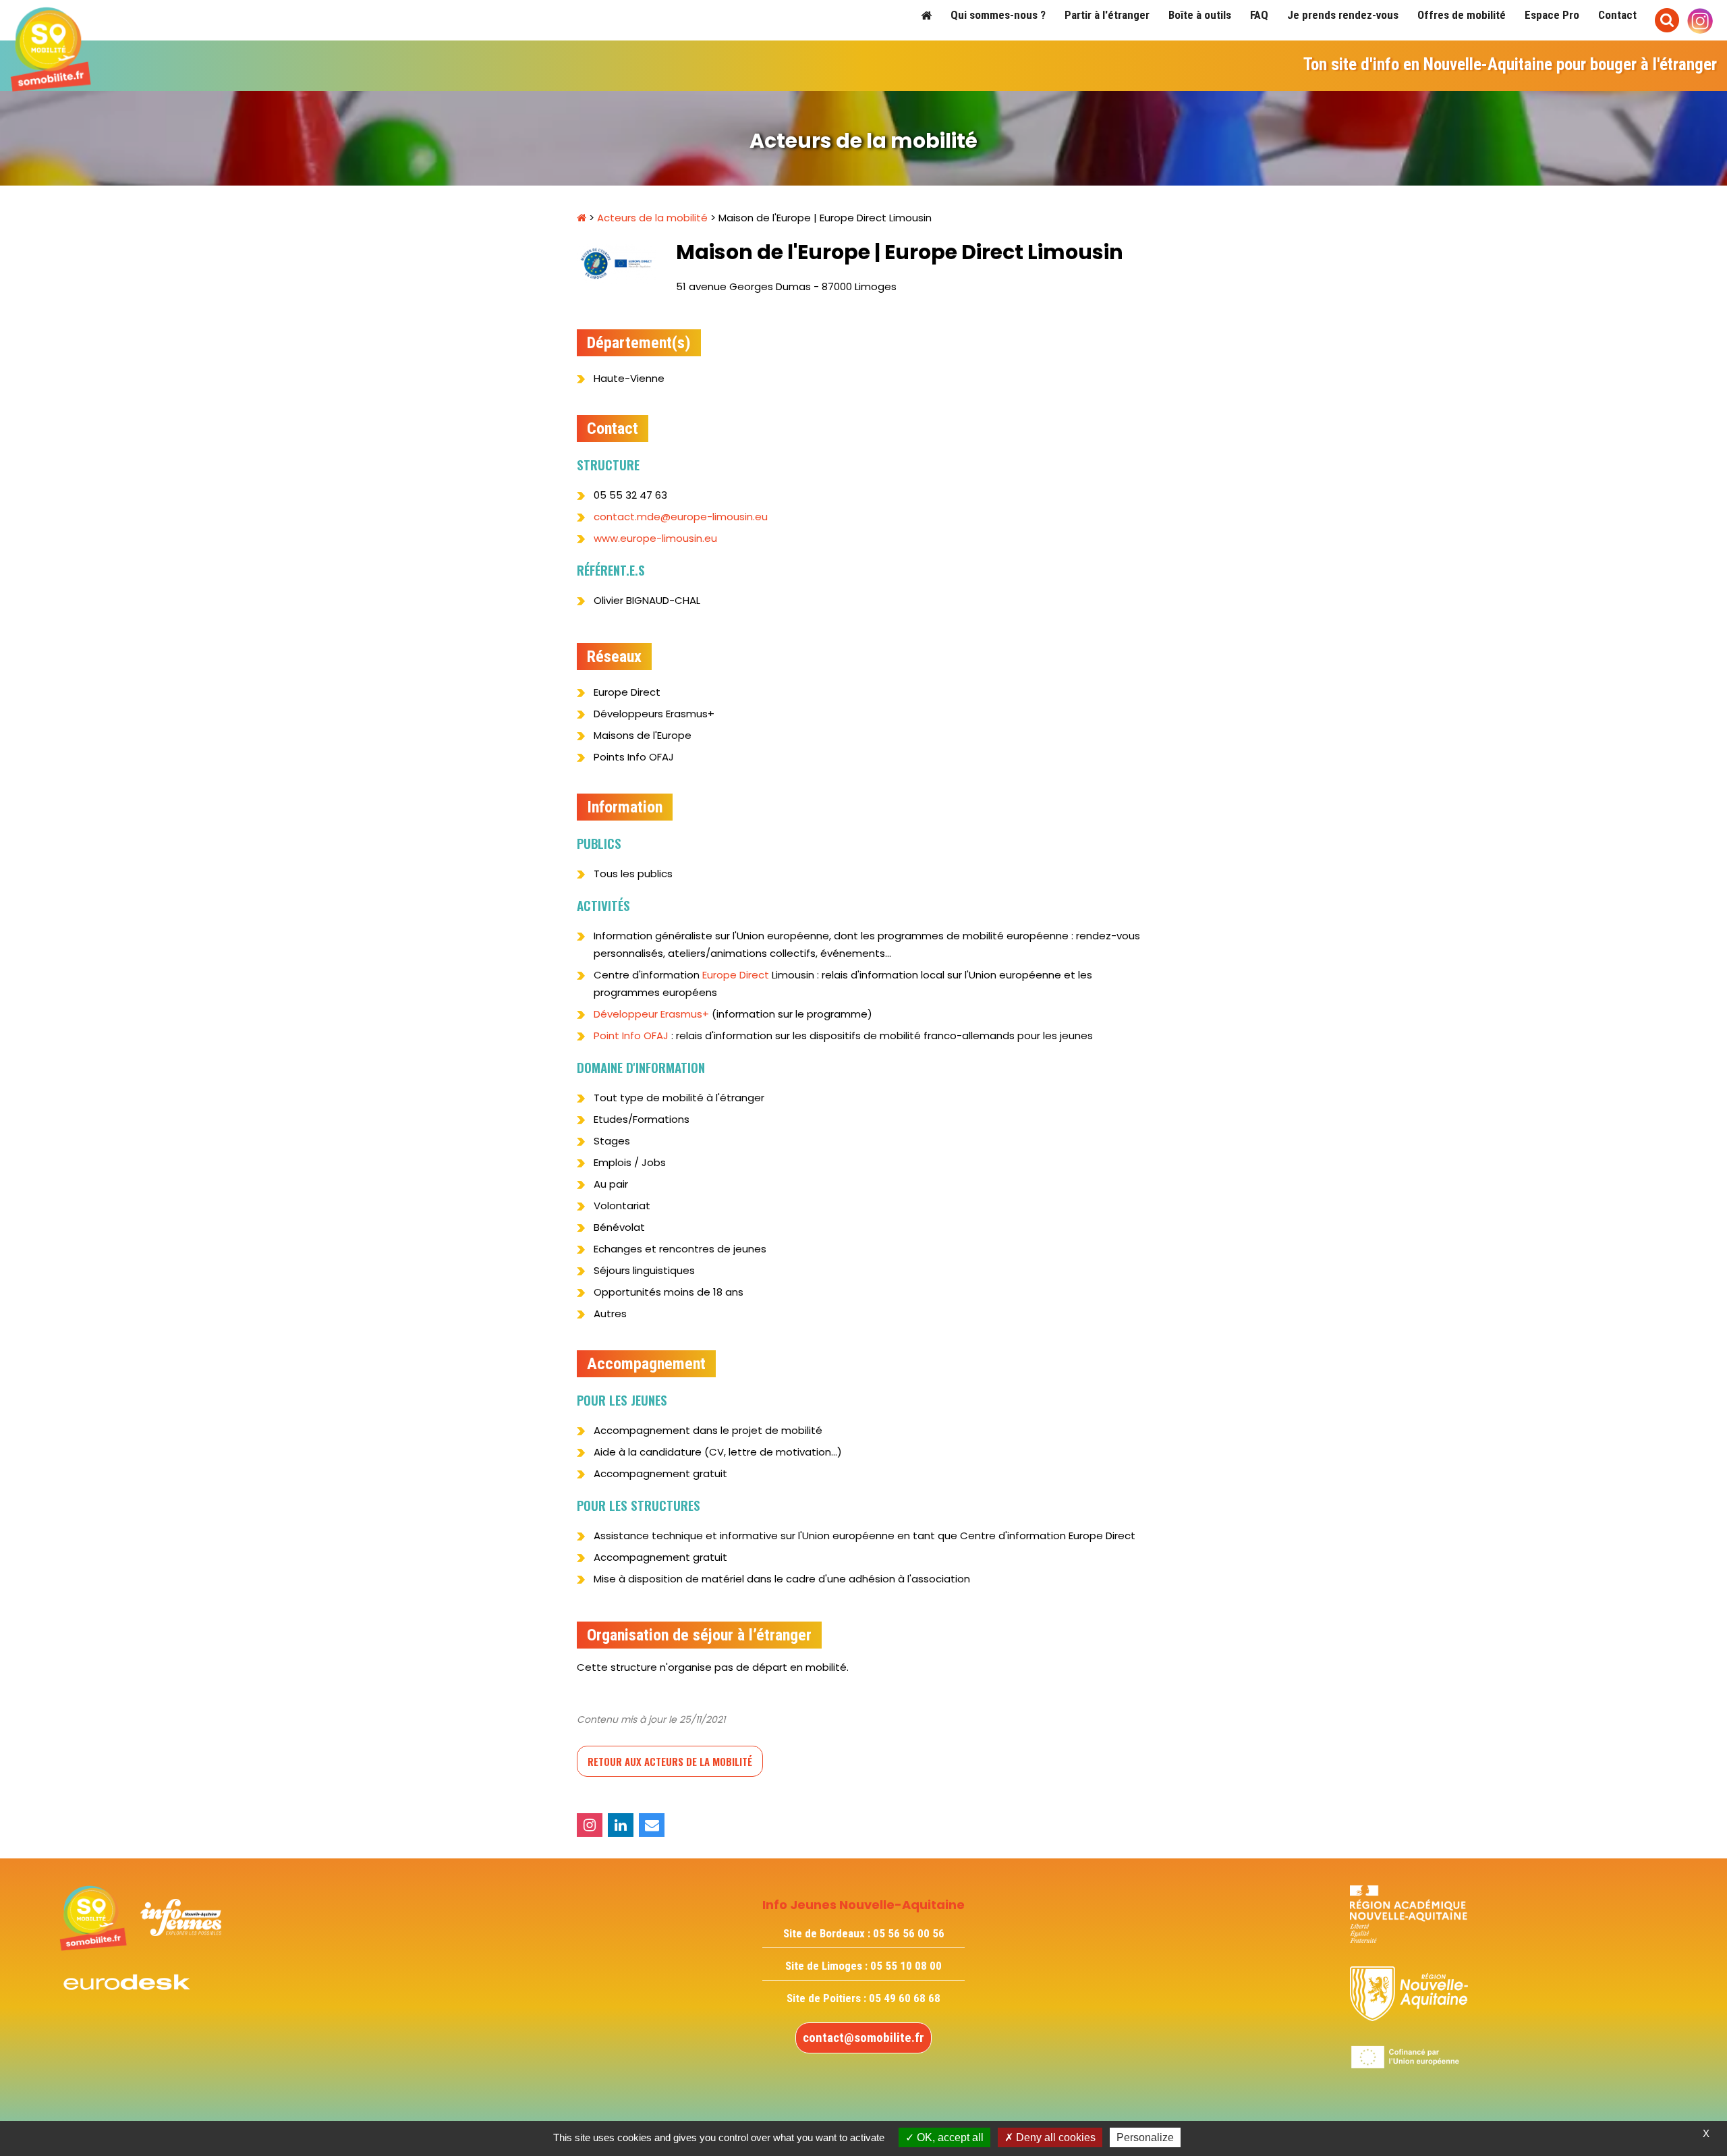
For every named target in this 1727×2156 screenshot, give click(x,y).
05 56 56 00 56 (909, 1933)
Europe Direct (736, 975)
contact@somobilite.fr (863, 2038)
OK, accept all (949, 2137)
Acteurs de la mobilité (652, 218)
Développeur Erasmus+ (651, 1014)
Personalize (1145, 2137)
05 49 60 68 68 (905, 1998)
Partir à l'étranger (1107, 15)
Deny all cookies (1054, 2137)
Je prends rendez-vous (1343, 15)
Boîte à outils (1200, 15)
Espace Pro (1552, 15)
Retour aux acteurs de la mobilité (670, 1761)
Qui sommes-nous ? (998, 15)
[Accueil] (926, 15)
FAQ (1259, 15)
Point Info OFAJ (631, 1035)
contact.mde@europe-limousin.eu (681, 517)
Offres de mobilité (1462, 15)
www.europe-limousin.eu (655, 538)
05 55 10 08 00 (906, 1966)
